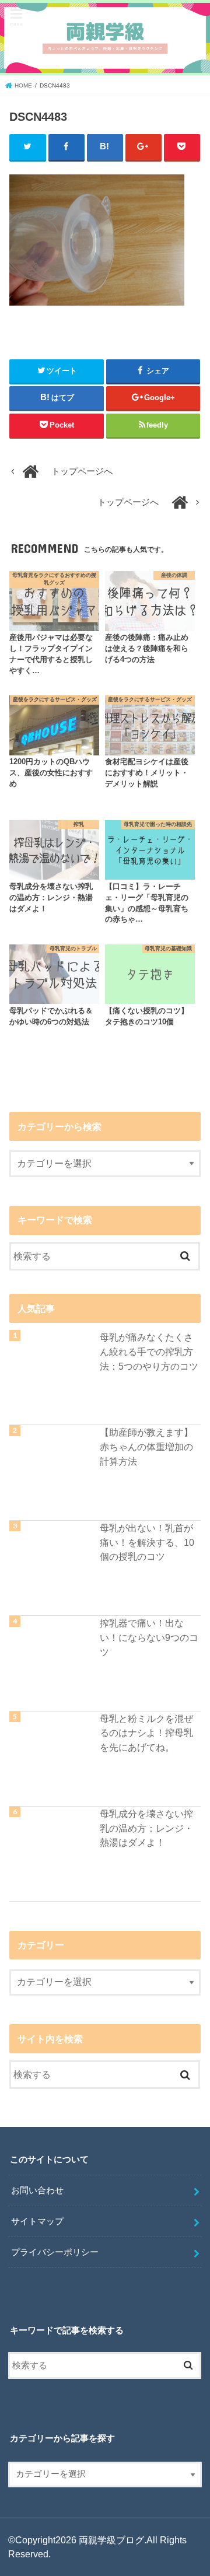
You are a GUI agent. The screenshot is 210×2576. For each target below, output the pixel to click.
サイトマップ (37, 2221)
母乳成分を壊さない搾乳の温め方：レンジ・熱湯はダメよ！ (146, 1828)
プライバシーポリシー (55, 2252)
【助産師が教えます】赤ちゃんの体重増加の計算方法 (146, 1446)
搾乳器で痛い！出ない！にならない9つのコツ (149, 1637)
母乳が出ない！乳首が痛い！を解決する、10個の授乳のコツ (147, 1542)
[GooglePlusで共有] (144, 147)
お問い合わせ (37, 2190)
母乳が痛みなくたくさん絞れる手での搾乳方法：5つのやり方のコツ (149, 1351)
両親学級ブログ (111, 2540)
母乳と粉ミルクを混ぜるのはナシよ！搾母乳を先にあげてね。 (146, 1733)
